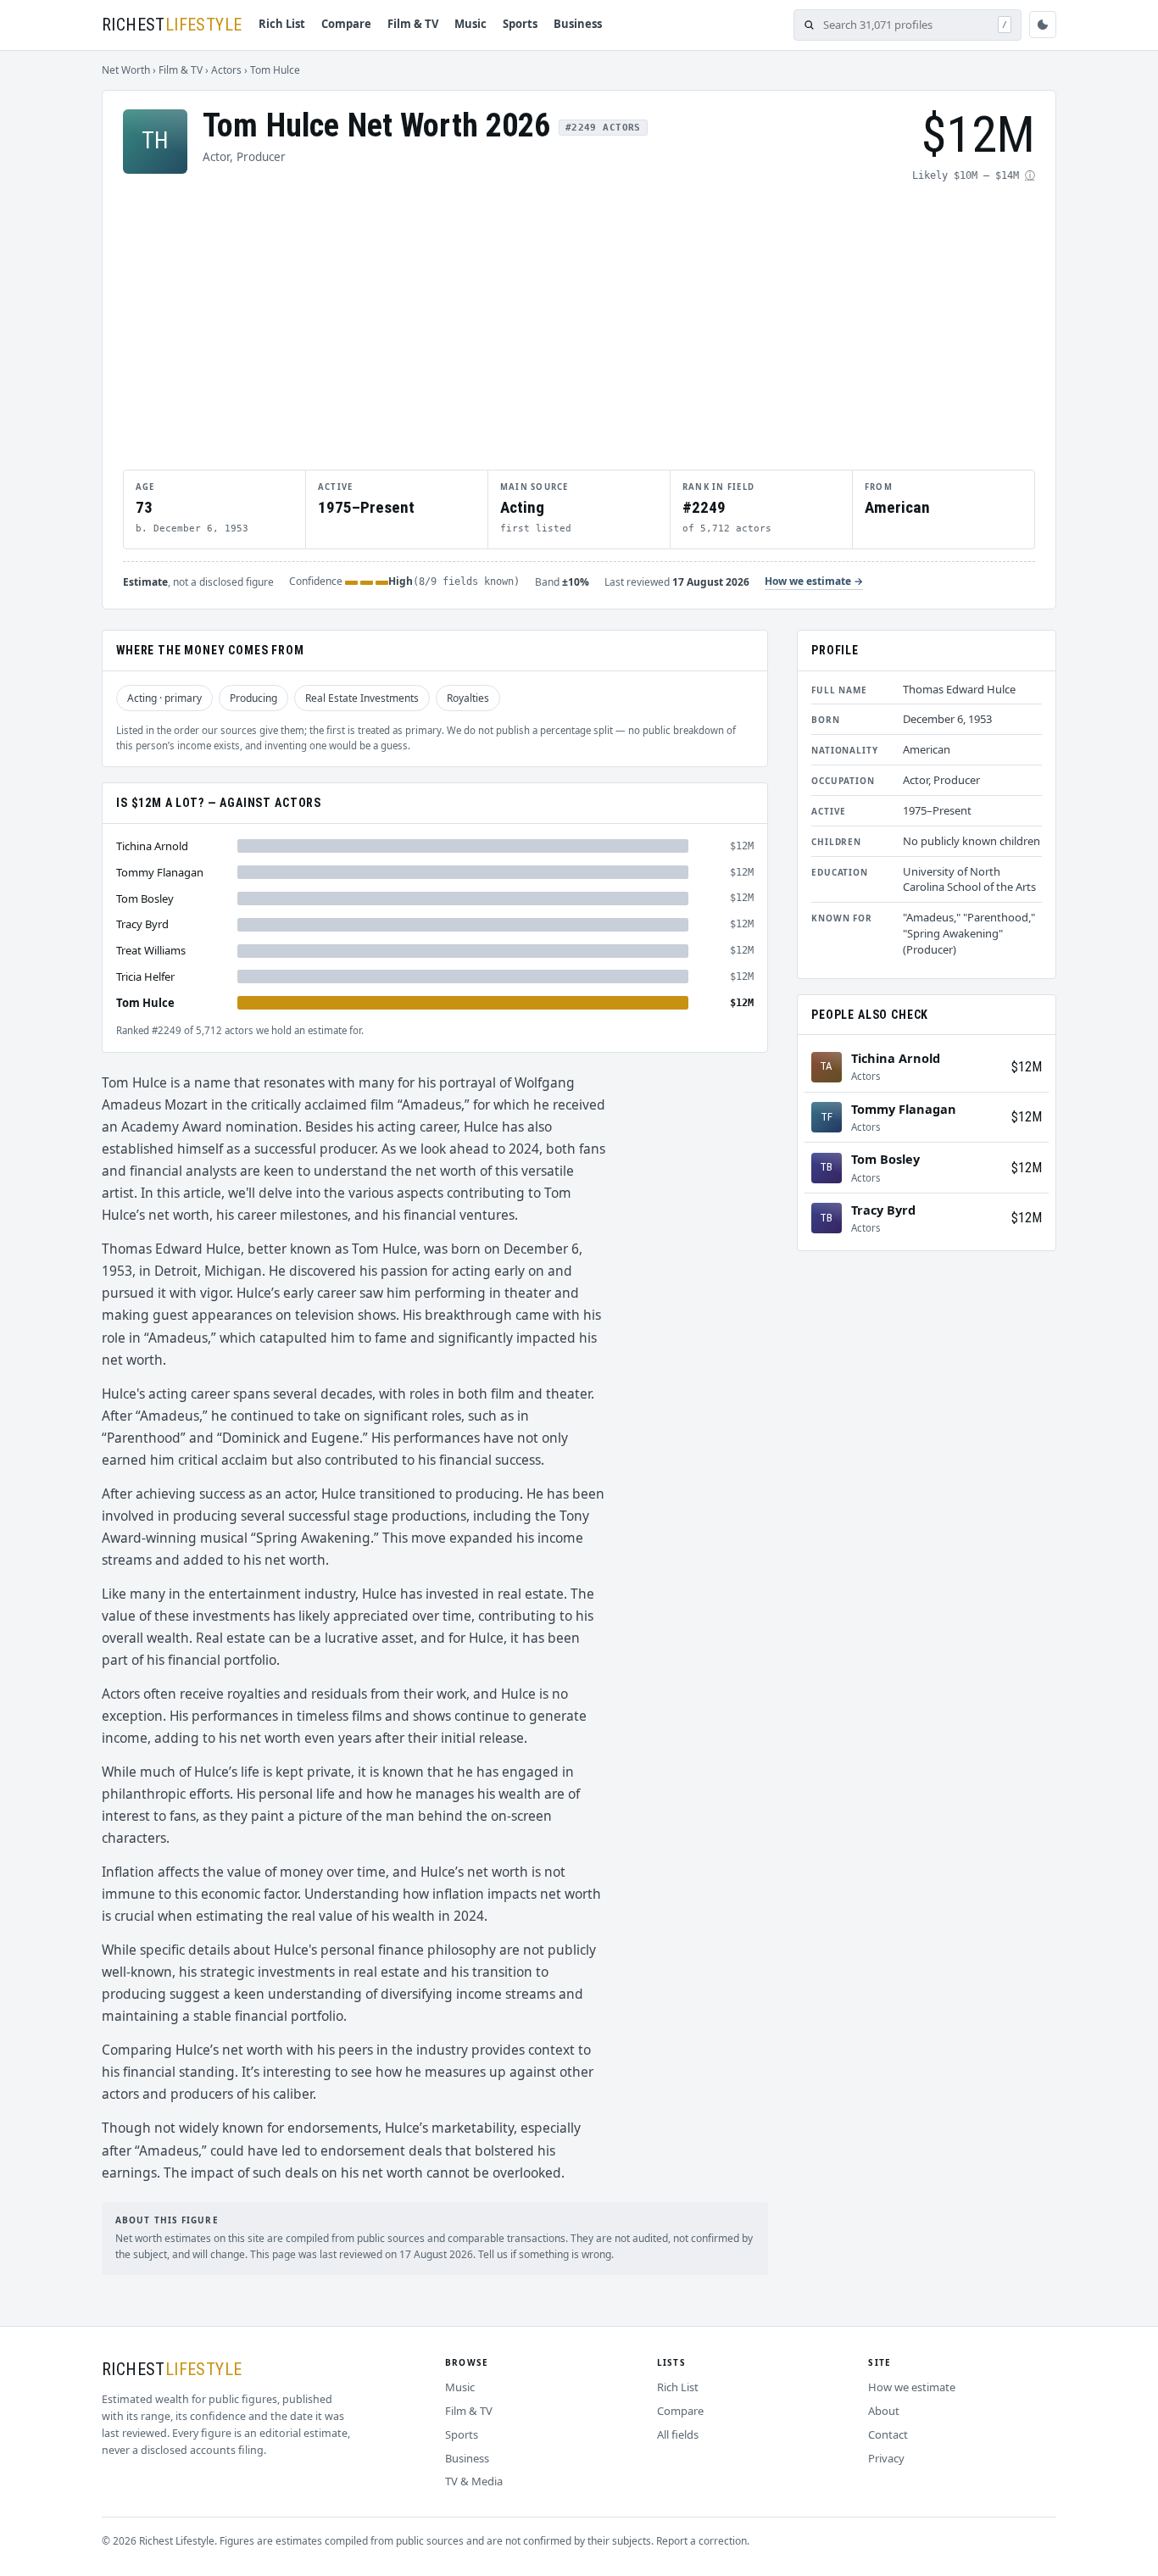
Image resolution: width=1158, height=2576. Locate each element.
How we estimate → (814, 581)
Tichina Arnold (152, 846)
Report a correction (701, 2541)
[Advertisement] (579, 325)
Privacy (886, 2458)
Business (578, 24)
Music (470, 24)
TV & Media (474, 2481)
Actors (226, 70)
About (884, 2411)
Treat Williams (151, 950)
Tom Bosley (145, 898)
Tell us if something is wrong (545, 2254)
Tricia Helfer (145, 976)
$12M (1027, 1067)
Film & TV (413, 24)
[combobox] (906, 25)
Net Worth (126, 70)
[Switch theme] (1043, 25)
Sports (520, 24)
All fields (678, 2434)
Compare (346, 24)
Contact (888, 2434)
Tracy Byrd (142, 924)
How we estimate (912, 2387)
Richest (172, 25)
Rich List (282, 24)
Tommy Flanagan (160, 872)
